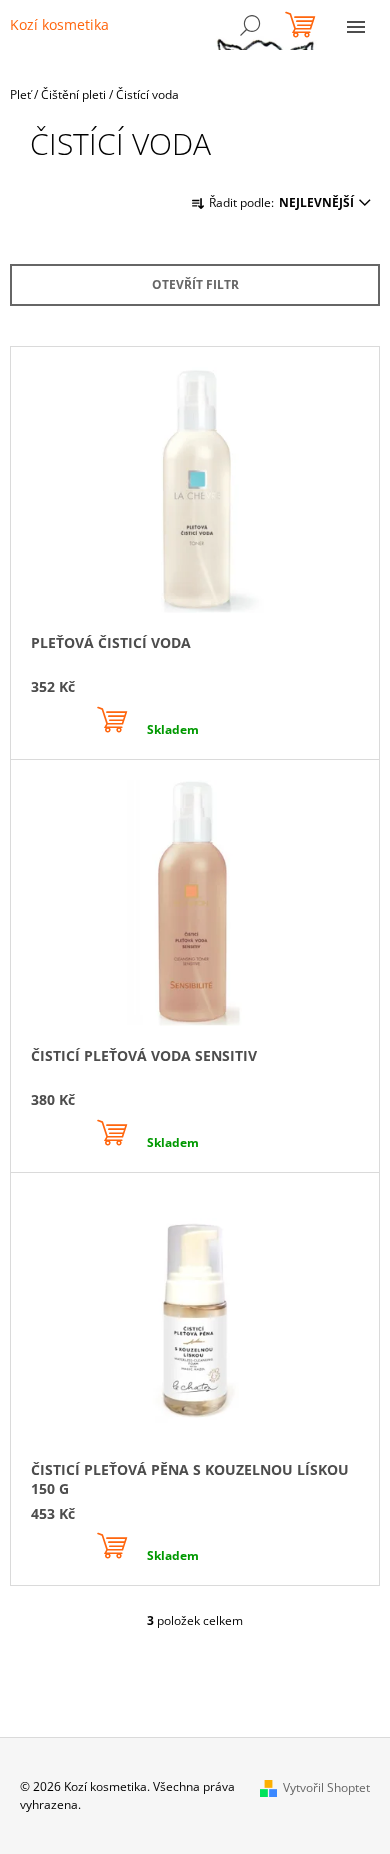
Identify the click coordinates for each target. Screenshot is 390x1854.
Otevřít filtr (195, 284)
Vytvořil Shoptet (326, 1787)
